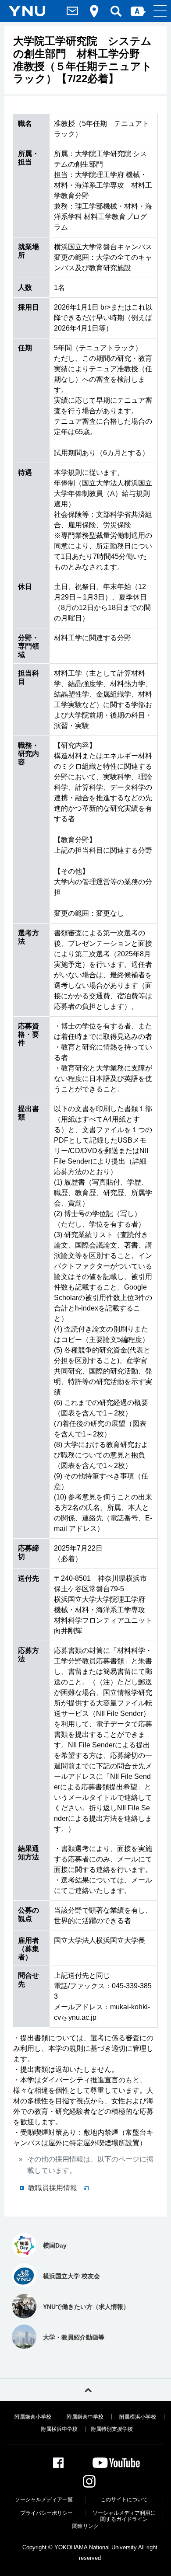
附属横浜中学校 (59, 2429)
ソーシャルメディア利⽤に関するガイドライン (124, 2516)
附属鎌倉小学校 (33, 2417)
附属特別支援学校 (112, 2429)
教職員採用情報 (53, 2188)
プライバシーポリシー (46, 2513)
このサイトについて (124, 2499)
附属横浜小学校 (138, 2417)
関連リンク (85, 2526)
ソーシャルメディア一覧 (44, 2499)
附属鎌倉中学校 (85, 2417)
